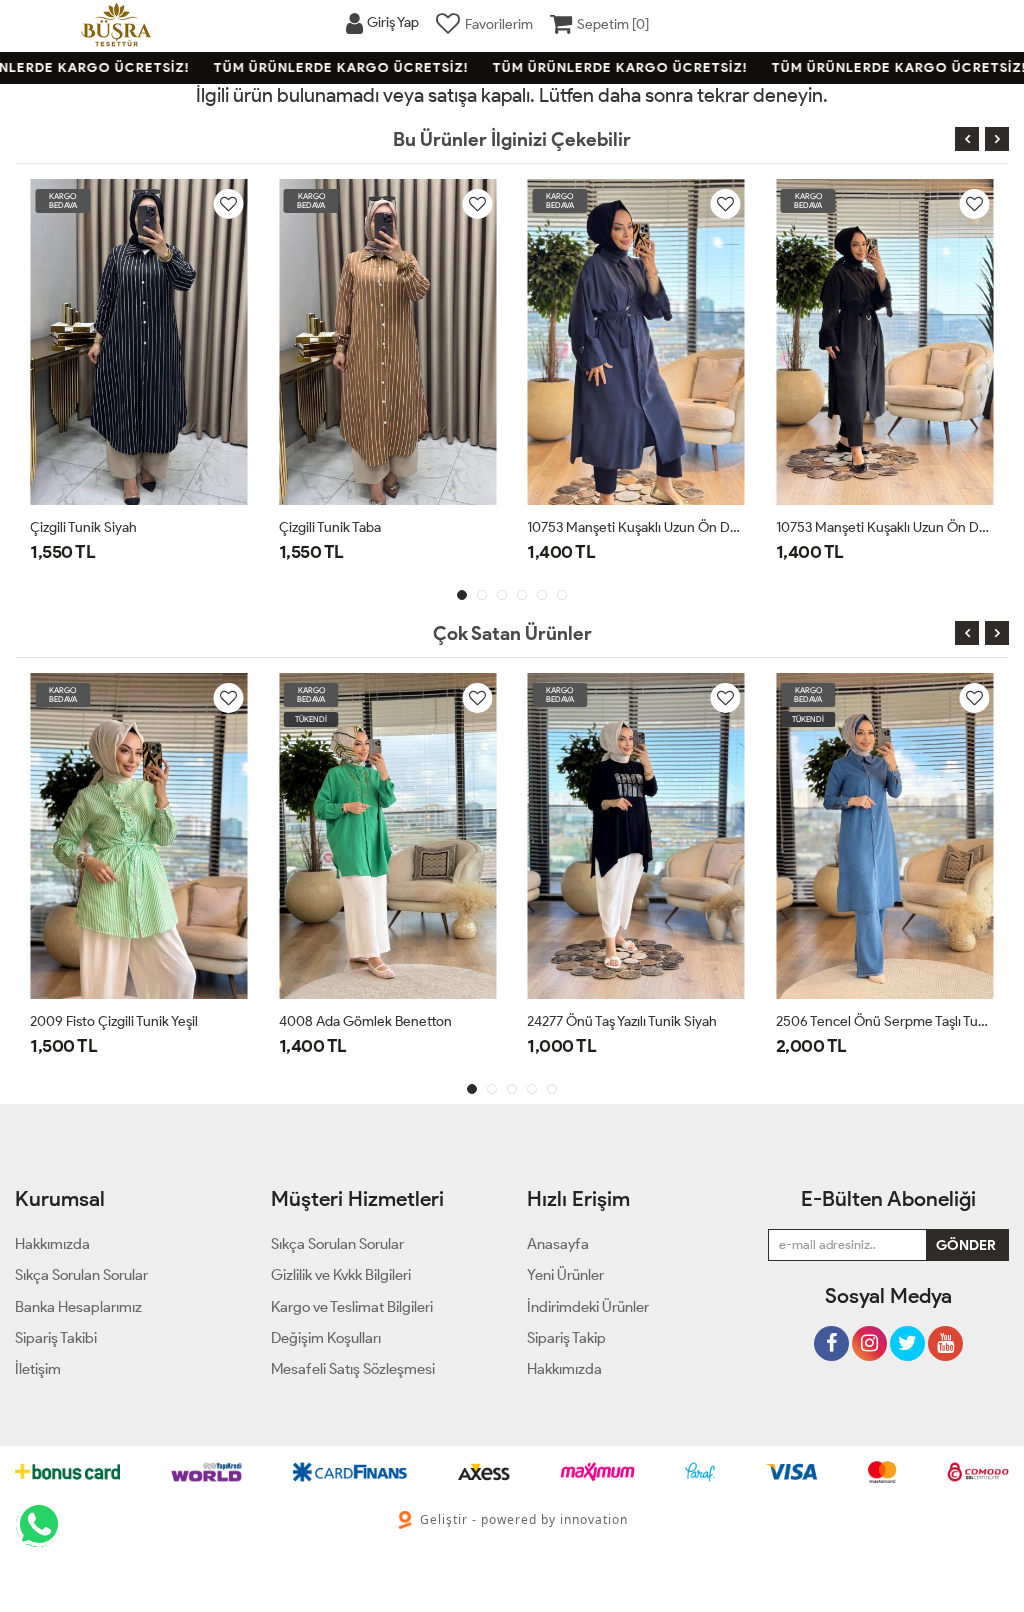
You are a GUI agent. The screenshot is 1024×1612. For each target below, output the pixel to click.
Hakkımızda (564, 1369)
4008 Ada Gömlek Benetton (365, 1021)
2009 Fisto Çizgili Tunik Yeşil (114, 1021)
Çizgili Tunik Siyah (83, 527)
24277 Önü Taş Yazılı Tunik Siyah (622, 1021)
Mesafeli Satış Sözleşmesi (353, 1369)
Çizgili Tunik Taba (330, 527)
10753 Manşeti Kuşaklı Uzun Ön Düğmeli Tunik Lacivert (636, 527)
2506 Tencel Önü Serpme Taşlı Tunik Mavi (885, 1021)
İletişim (38, 1369)
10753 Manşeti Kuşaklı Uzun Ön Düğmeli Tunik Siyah (885, 527)
